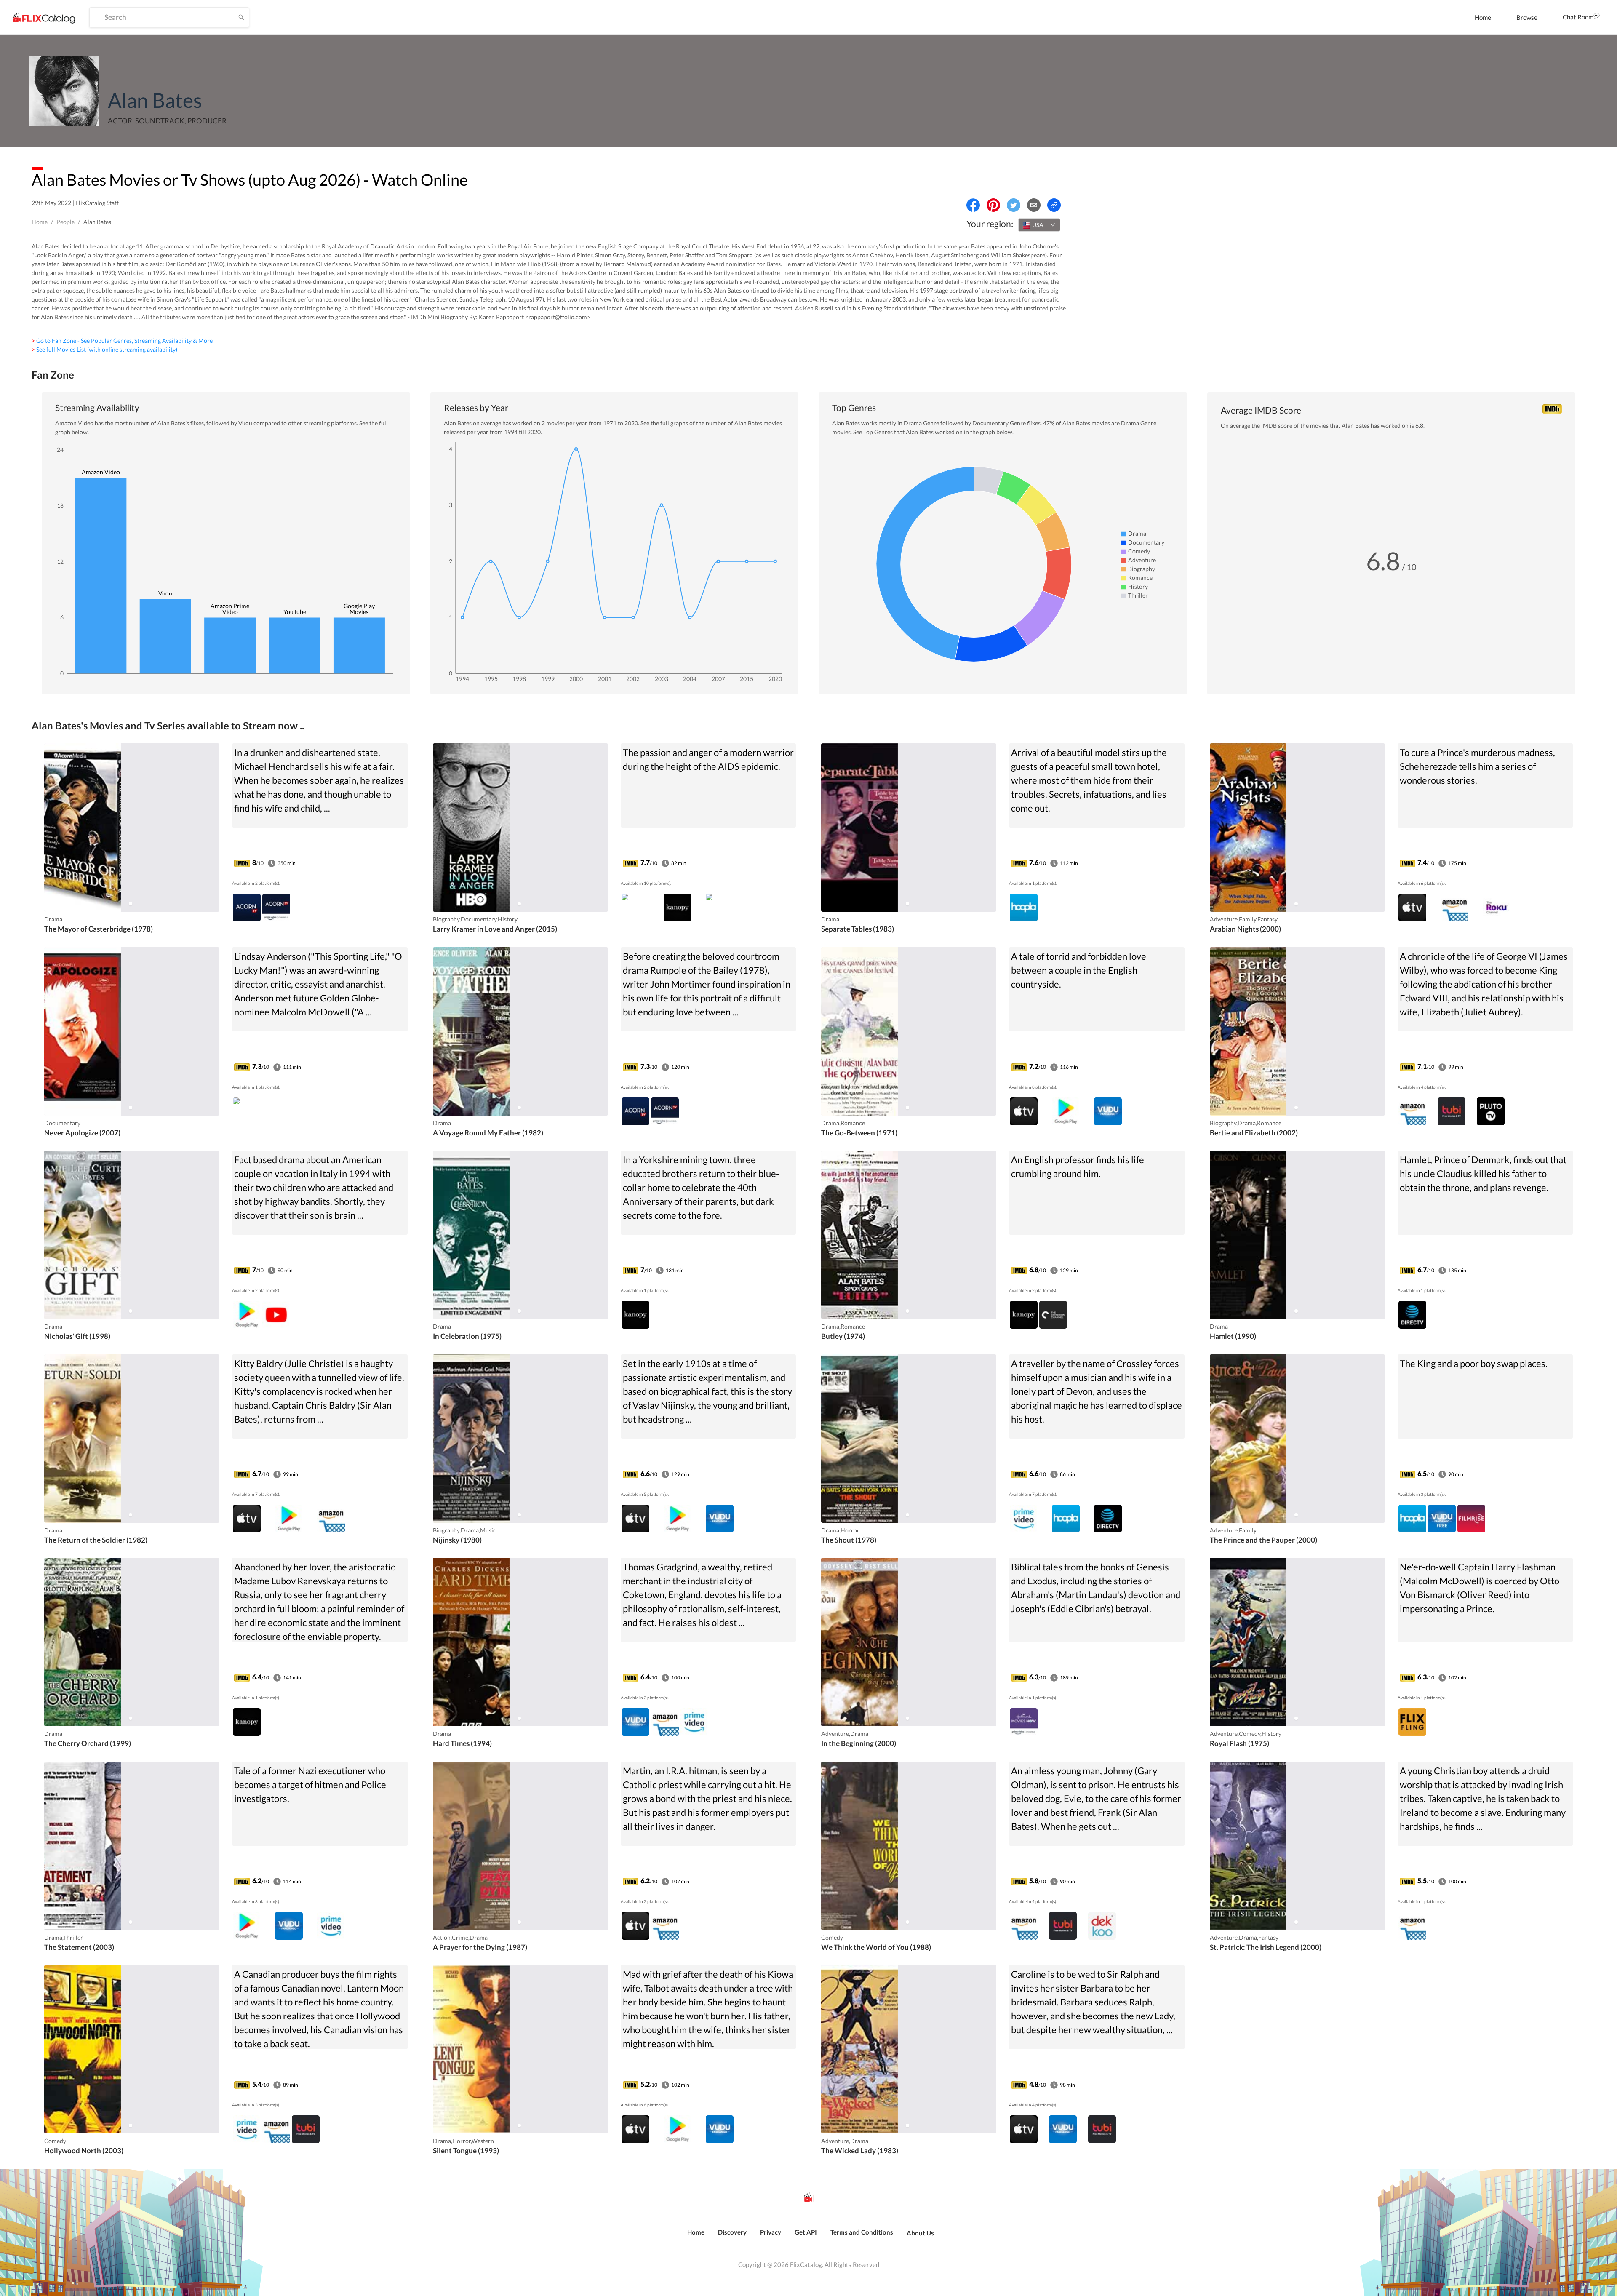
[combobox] (1039, 225)
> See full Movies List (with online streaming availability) (104, 349)
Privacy (771, 2232)
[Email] (1034, 205)
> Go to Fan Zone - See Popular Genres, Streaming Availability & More (122, 340)
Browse (1527, 17)
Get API (806, 2232)
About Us (920, 2233)
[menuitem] (1483, 17)
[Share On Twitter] (1014, 205)
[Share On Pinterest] (993, 205)
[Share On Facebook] (973, 205)
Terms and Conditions (862, 2232)
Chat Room (1578, 17)
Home (1483, 17)
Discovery (732, 2232)
